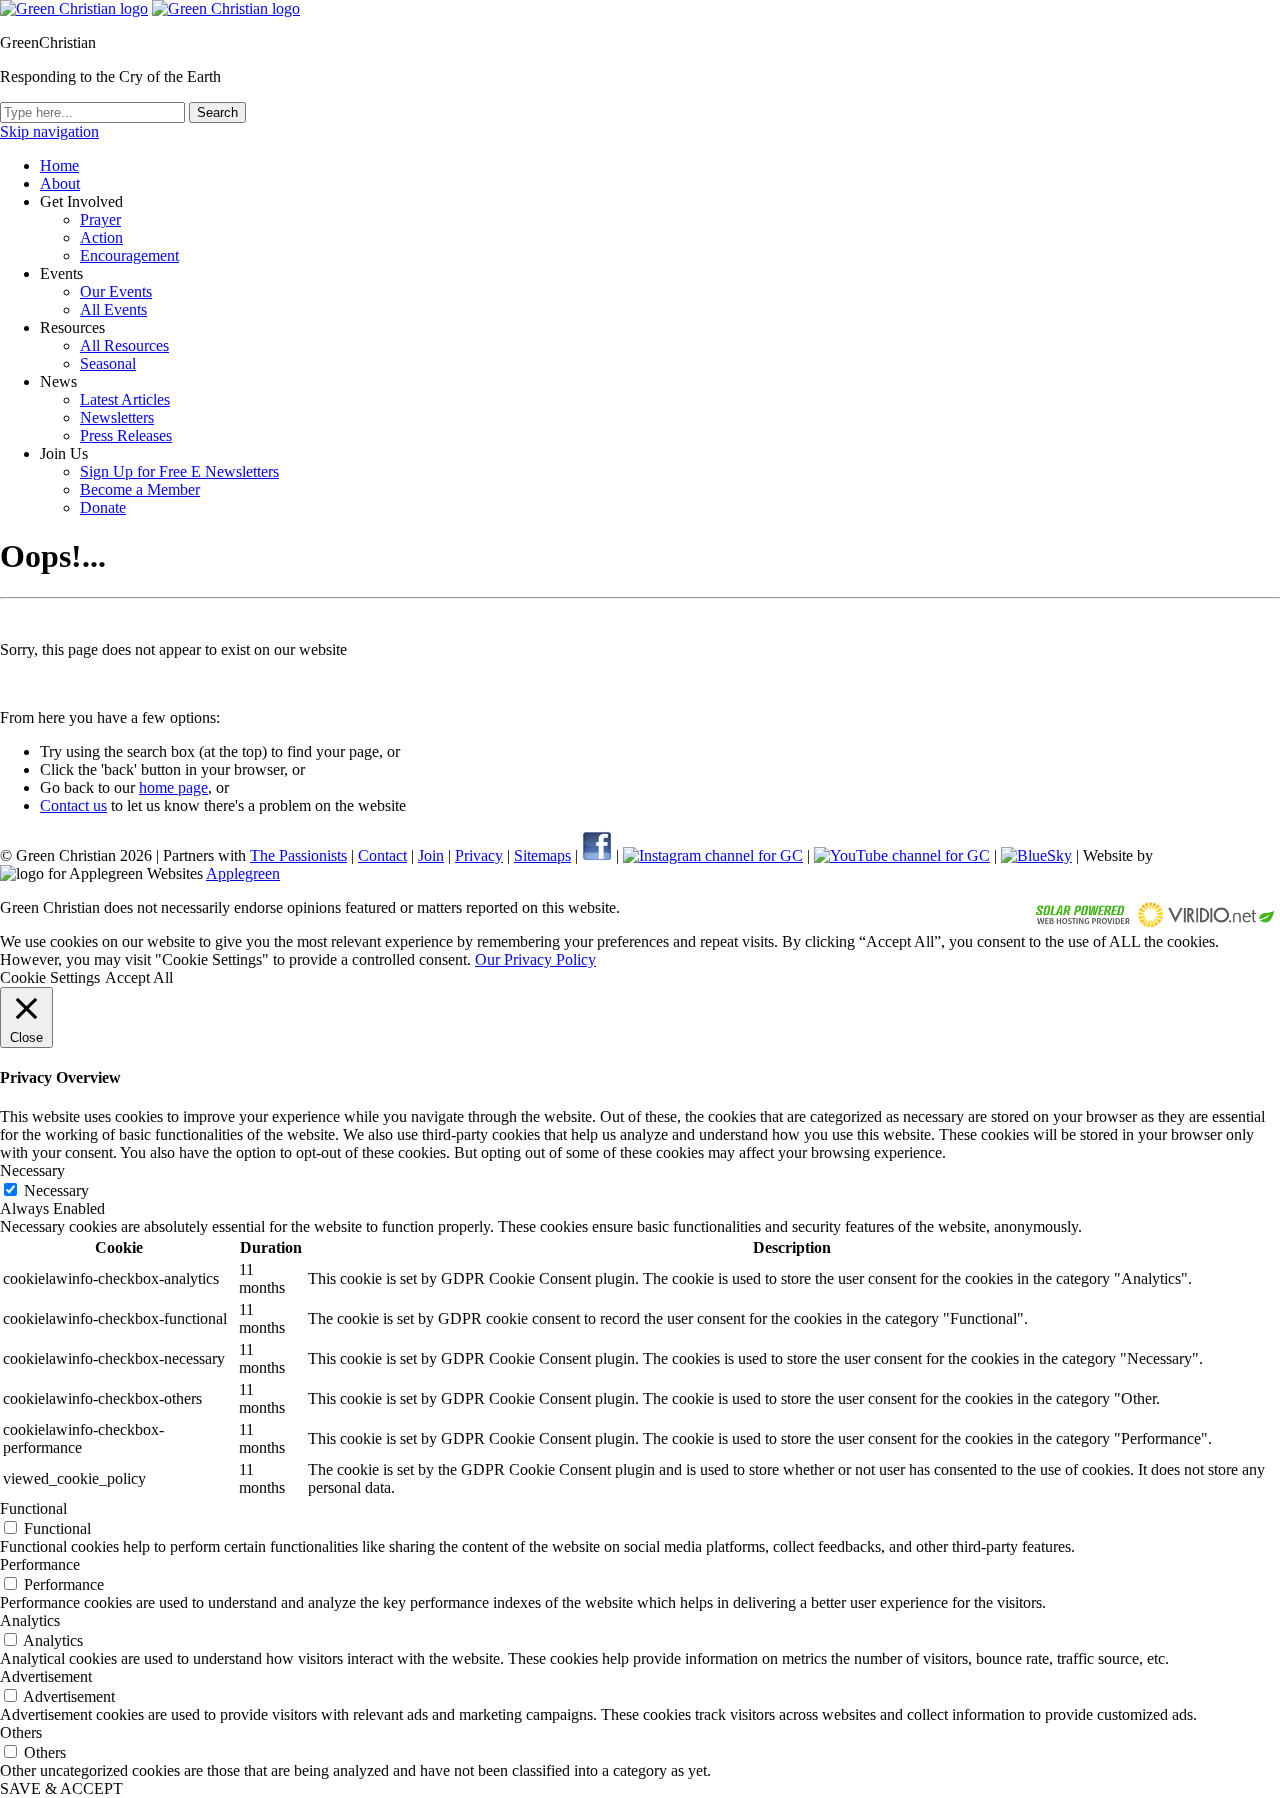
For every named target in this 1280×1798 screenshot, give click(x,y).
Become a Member (140, 489)
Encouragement (129, 255)
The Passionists (298, 855)
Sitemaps (542, 855)
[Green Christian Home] (74, 8)
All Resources (124, 345)
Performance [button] (40, 1564)
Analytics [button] (30, 1620)
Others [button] (21, 1732)
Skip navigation (49, 131)
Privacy (479, 855)
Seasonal (108, 363)
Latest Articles (125, 399)
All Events (113, 309)
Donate (103, 507)
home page (173, 787)
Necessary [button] (32, 1170)
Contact (382, 855)
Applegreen (243, 873)
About (60, 183)
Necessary (56, 1190)
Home (59, 165)
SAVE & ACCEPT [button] (61, 1788)
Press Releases (126, 435)
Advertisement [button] (46, 1676)
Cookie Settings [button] (50, 977)
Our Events (116, 291)
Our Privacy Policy (535, 959)
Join (431, 855)
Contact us (73, 805)
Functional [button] (33, 1508)
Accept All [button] (139, 977)
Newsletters (117, 417)
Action (101, 237)
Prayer (100, 219)
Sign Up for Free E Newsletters (179, 471)
